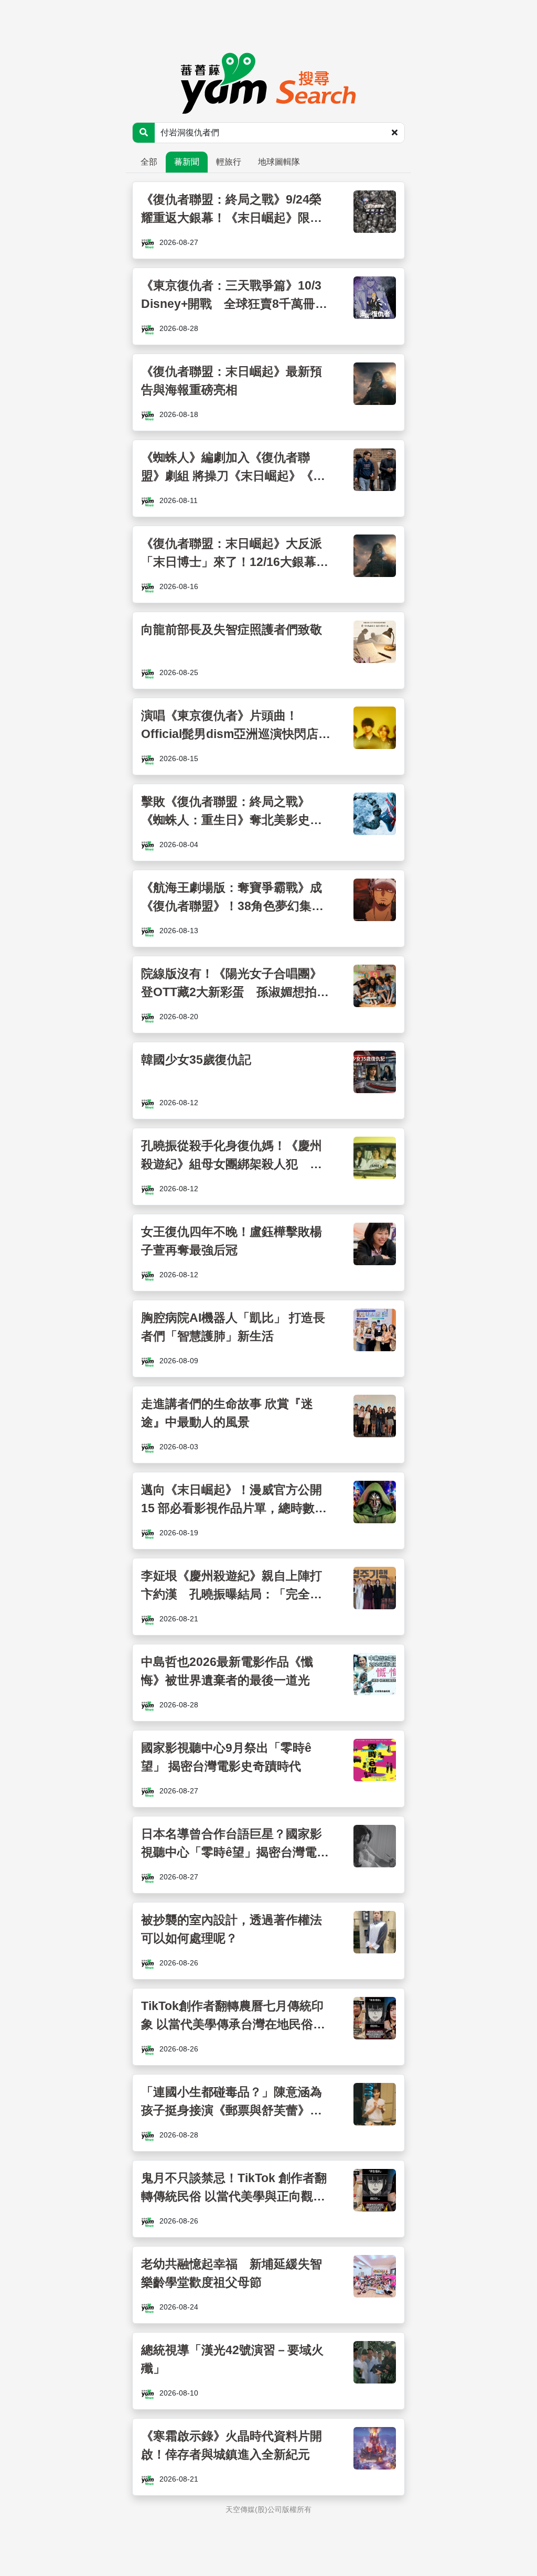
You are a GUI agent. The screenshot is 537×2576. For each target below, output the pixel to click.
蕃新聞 (187, 162)
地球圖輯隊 (279, 162)
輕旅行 (229, 162)
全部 (149, 162)
